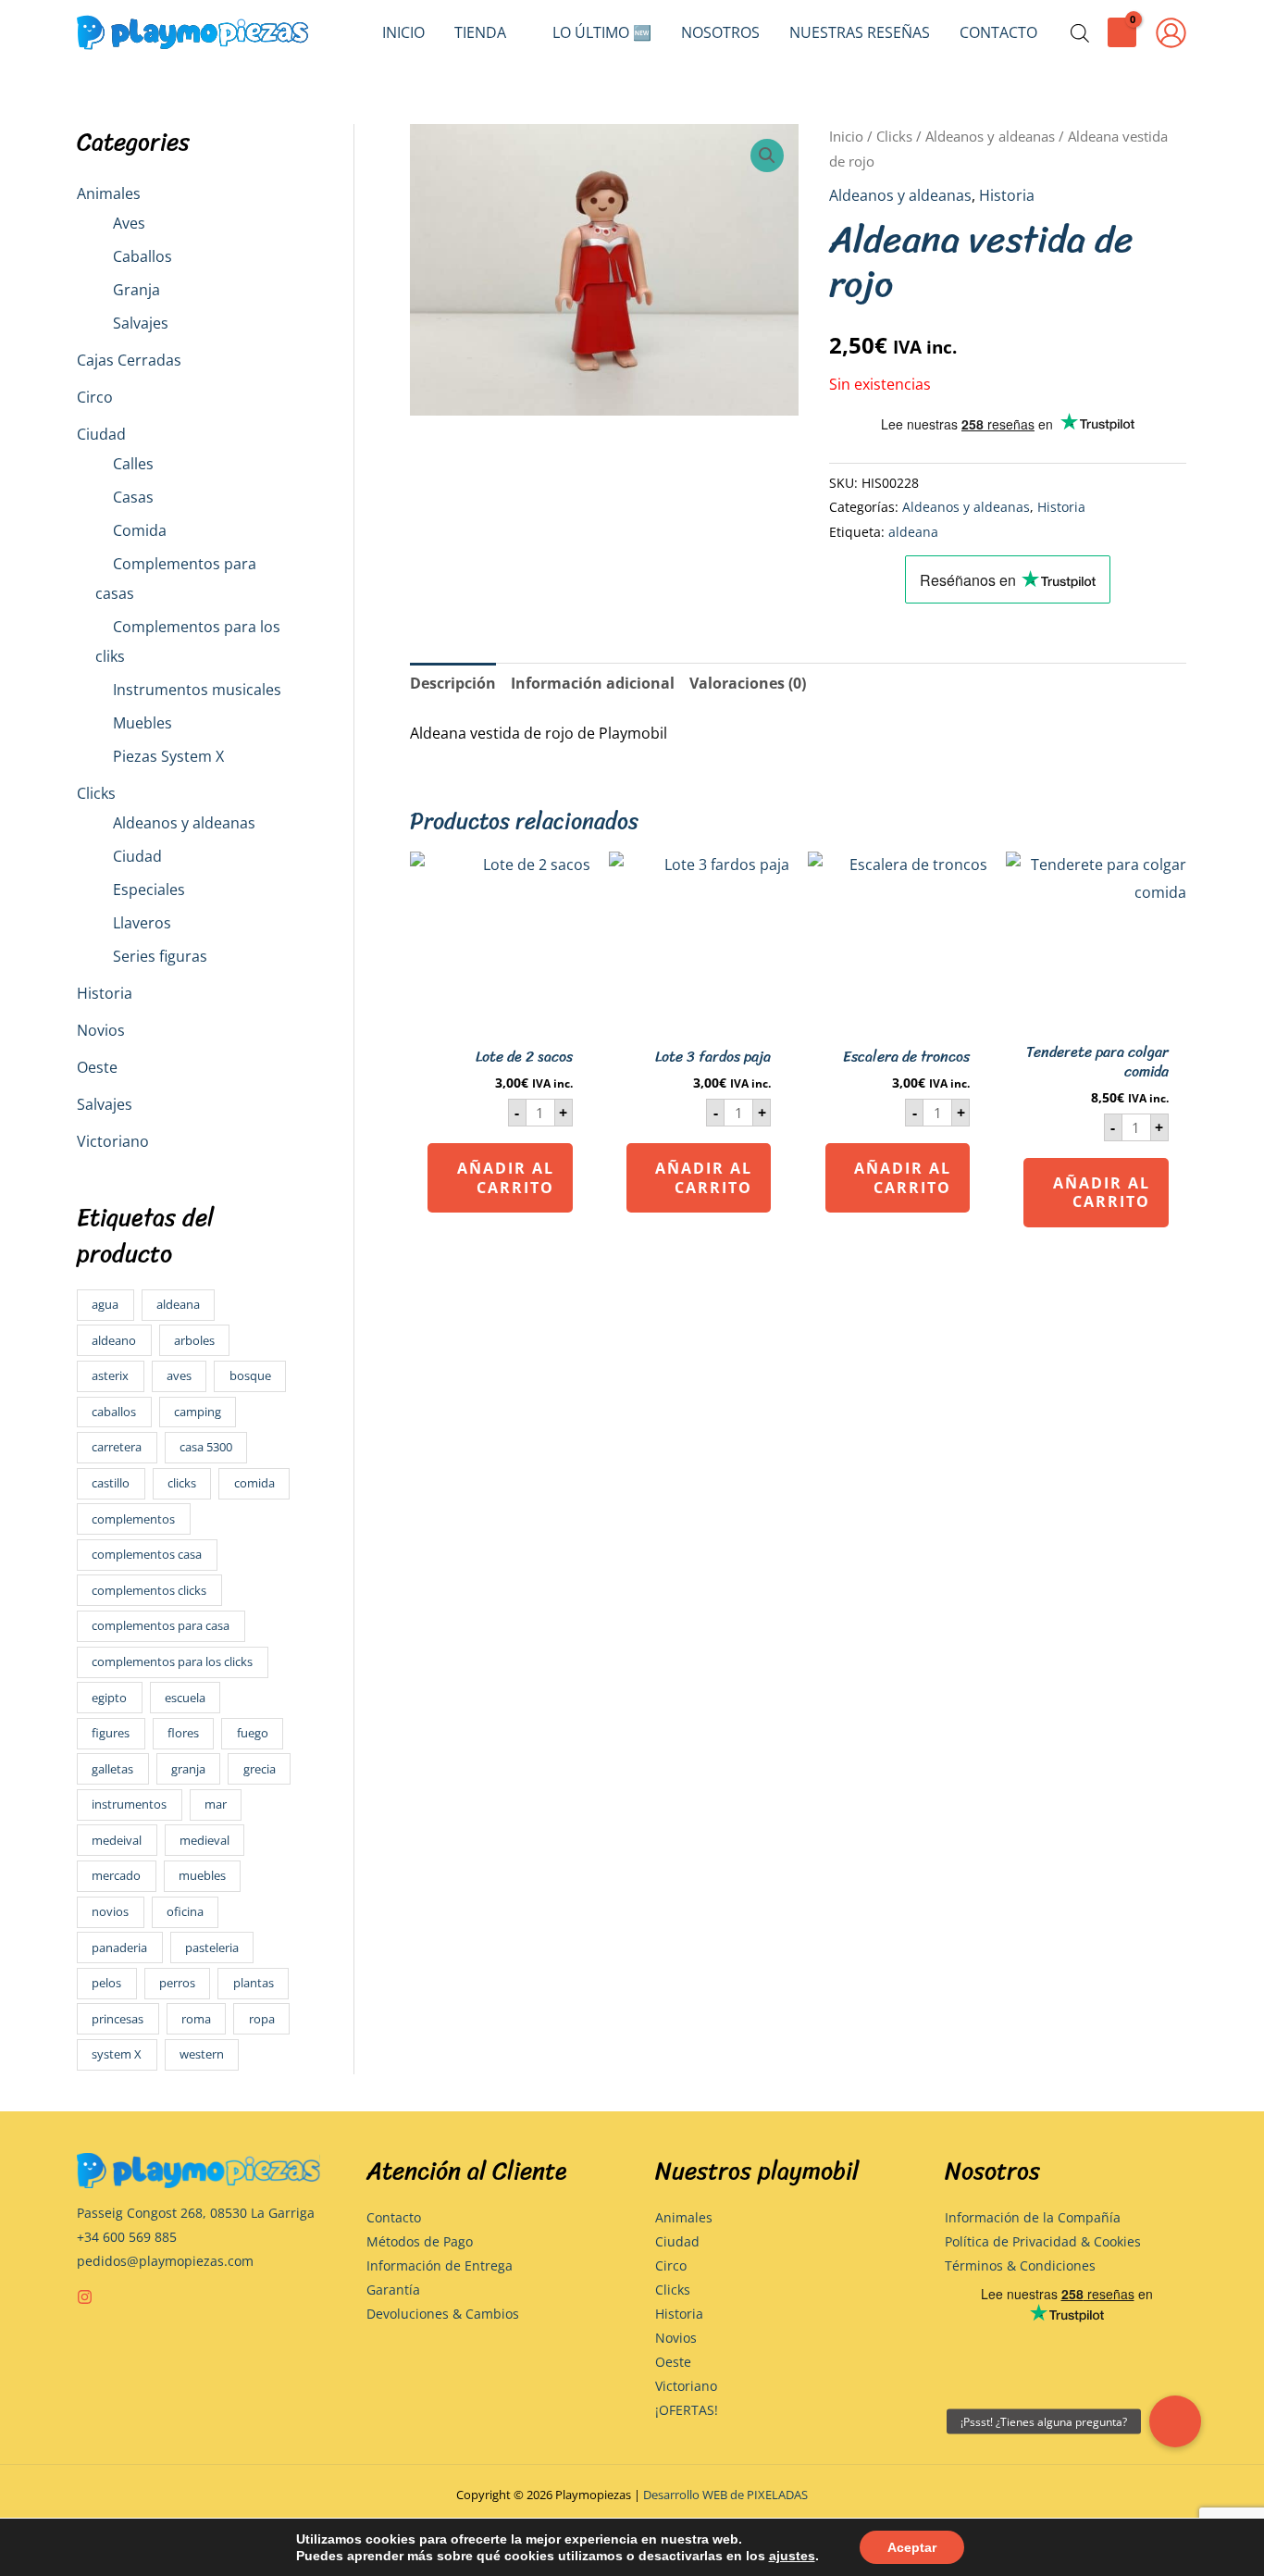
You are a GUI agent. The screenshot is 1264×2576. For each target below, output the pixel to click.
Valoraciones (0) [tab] (748, 683)
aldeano (114, 1340)
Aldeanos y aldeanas (184, 823)
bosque (250, 1375)
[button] (767, 156)
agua (105, 1304)
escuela (185, 1698)
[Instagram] (85, 2297)
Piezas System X (168, 756)
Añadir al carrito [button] (506, 1178)
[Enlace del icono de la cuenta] (1171, 33)
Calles (133, 464)
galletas (112, 1769)
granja (188, 1769)
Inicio (403, 32)
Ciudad (101, 434)
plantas (254, 1983)
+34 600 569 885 (127, 2237)
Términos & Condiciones (1020, 2265)
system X (117, 2054)
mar (216, 1804)
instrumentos (129, 1804)
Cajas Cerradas (129, 360)
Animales (109, 193)
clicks (182, 1483)
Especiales (149, 890)
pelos (106, 1983)
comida (254, 1483)
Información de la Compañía (1033, 2217)
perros (177, 1983)
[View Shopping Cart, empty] (1122, 32)
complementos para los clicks (172, 1661)
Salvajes (141, 323)
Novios (101, 1030)
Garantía (393, 2290)
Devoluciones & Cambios (443, 2314)
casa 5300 (206, 1447)
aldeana (178, 1304)
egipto (109, 1698)
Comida (140, 530)
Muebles (143, 723)
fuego (253, 1733)
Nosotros (720, 32)
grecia (260, 1769)
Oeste (97, 1067)
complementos (133, 1519)
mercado (116, 1875)
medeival (117, 1840)
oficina (185, 1911)
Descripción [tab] (453, 683)
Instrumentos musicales (197, 690)
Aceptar (912, 2547)
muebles (202, 1875)
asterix (110, 1375)
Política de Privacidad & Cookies (1043, 2241)
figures (111, 1733)
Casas (133, 497)
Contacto (998, 32)
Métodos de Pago (420, 2241)
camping (198, 1412)
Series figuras (160, 956)
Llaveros (142, 923)
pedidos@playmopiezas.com (165, 2261)
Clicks (96, 793)
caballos (114, 1412)
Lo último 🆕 (602, 32)
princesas (118, 2019)
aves (179, 1375)
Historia (105, 993)
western (202, 2054)
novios (110, 1911)
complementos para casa (161, 1625)
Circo (95, 397)
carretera (117, 1447)
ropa (262, 2019)
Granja (136, 290)
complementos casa (147, 1554)
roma (196, 2019)
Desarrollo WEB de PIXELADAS (725, 2495)
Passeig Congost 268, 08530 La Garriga (196, 2213)
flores (183, 1733)
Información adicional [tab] (593, 683)
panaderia (119, 1948)
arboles (194, 1340)
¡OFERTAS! (687, 2410)
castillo (111, 1483)
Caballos (143, 256)
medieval (204, 1840)
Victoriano (113, 1141)
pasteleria (212, 1948)
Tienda (480, 32)
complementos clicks (149, 1590)
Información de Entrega (440, 2265)
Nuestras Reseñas (860, 32)
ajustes (792, 2556)
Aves (129, 223)
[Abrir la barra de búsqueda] (1080, 33)
